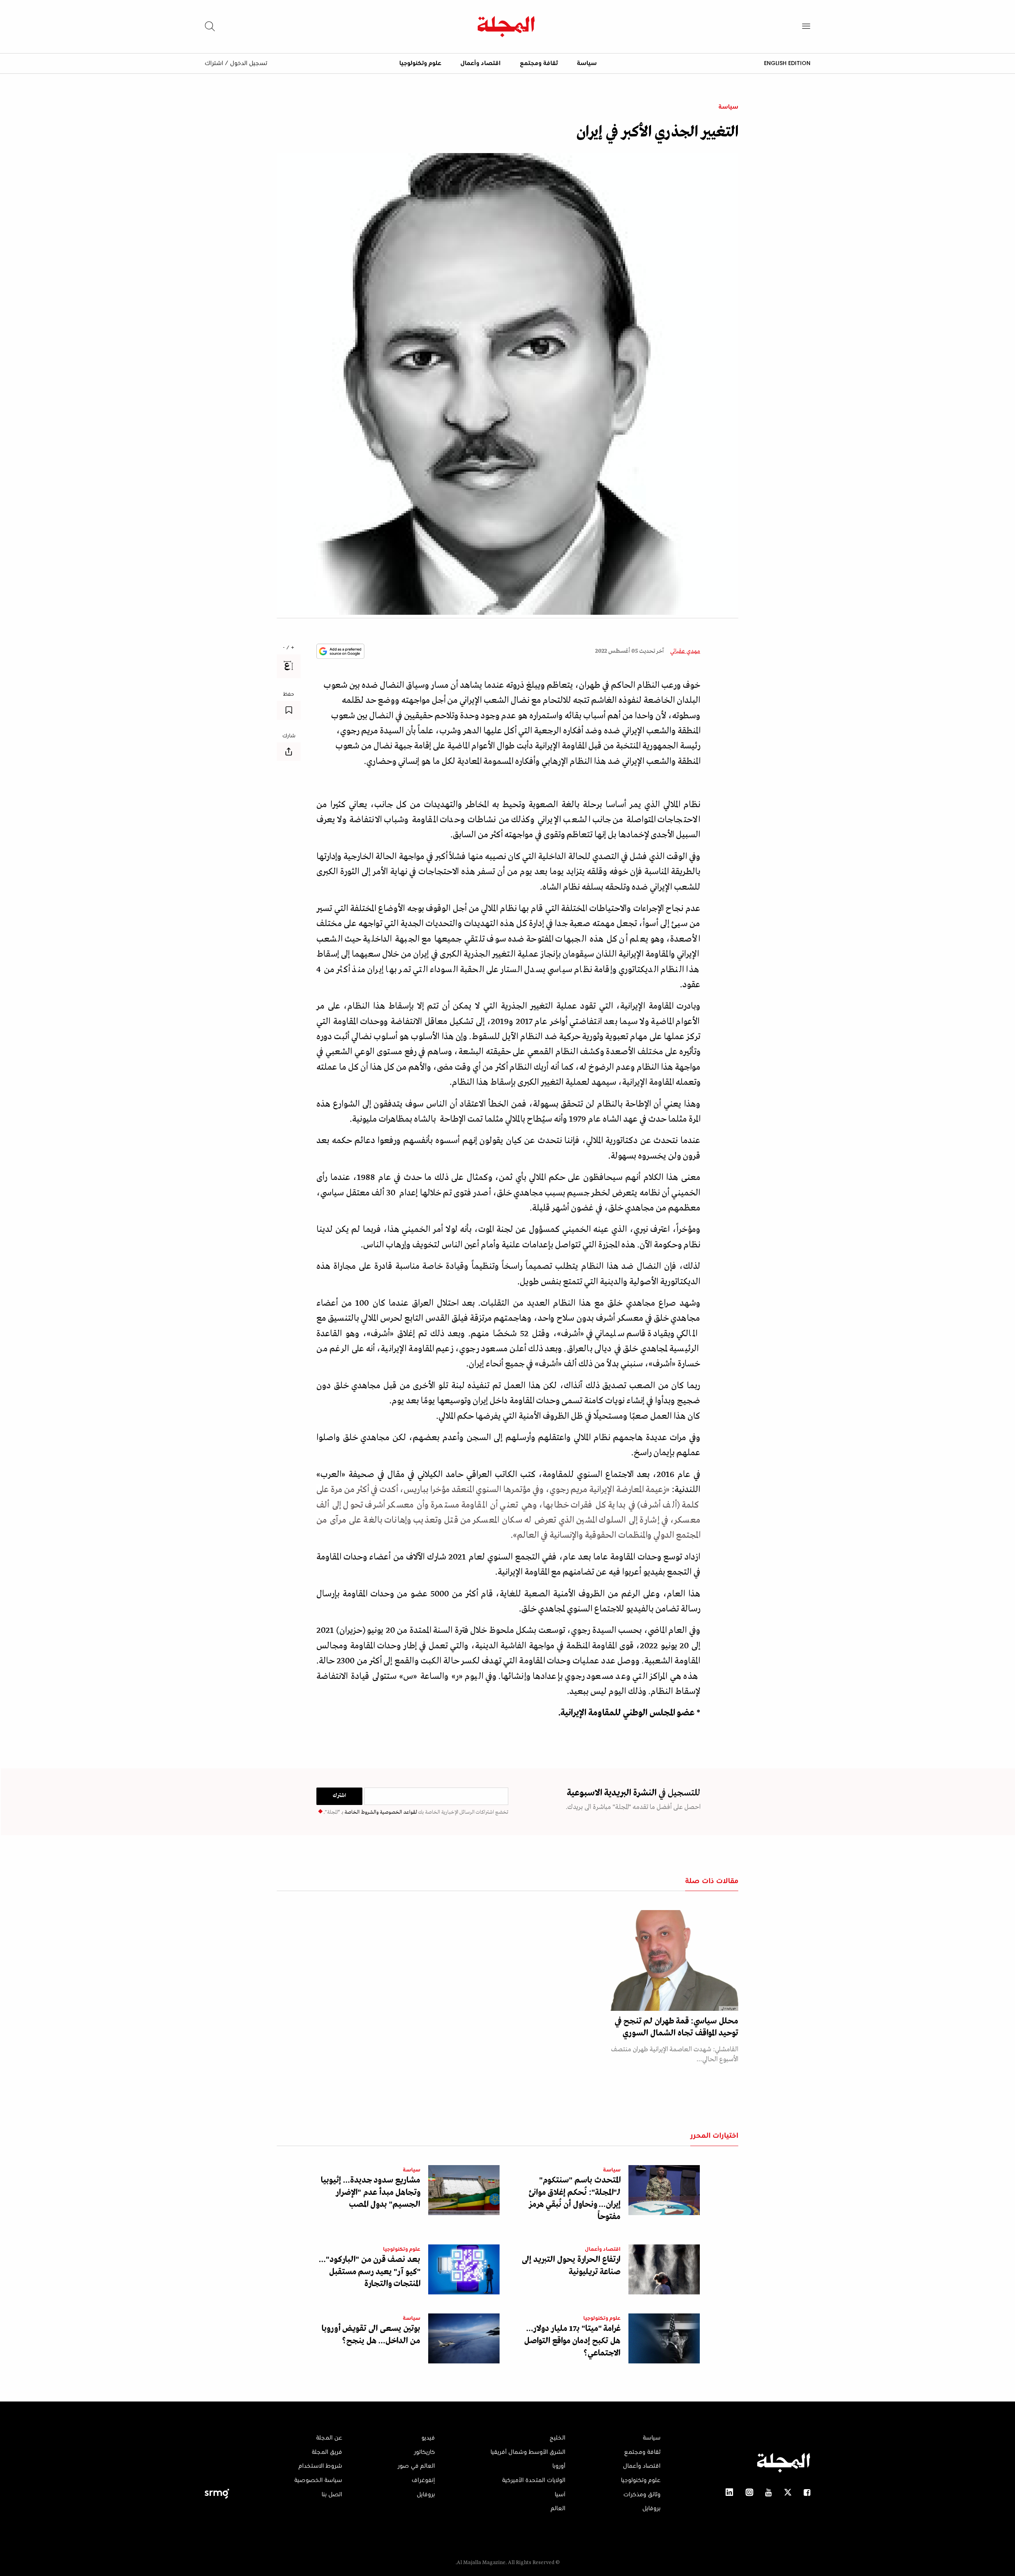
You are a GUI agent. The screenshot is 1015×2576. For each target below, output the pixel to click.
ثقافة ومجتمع (539, 63)
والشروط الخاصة (361, 1812)
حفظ (289, 694)
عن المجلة (329, 2438)
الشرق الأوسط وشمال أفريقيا (528, 2452)
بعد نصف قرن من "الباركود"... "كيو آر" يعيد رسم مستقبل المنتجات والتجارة (370, 2272)
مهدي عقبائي (685, 651)
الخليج (557, 2438)
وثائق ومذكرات (642, 2495)
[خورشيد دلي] (667, 1960)
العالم (558, 2509)
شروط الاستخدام (320, 2466)
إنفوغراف (423, 2480)
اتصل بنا (332, 2495)
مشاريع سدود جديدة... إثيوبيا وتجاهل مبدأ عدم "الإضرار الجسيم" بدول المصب (371, 2193)
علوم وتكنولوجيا (420, 63)
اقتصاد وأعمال (481, 63)
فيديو (428, 2438)
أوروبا (559, 2466)
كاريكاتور (424, 2452)
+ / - (289, 648)
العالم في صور (416, 2466)
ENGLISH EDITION (787, 63)
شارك (289, 736)
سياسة (587, 63)
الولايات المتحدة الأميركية (534, 2480)
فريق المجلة (327, 2452)
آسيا (560, 2495)
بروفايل (651, 2509)
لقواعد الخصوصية (398, 1812)
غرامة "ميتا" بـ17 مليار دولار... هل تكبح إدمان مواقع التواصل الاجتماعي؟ (572, 2341)
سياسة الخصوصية (318, 2480)
